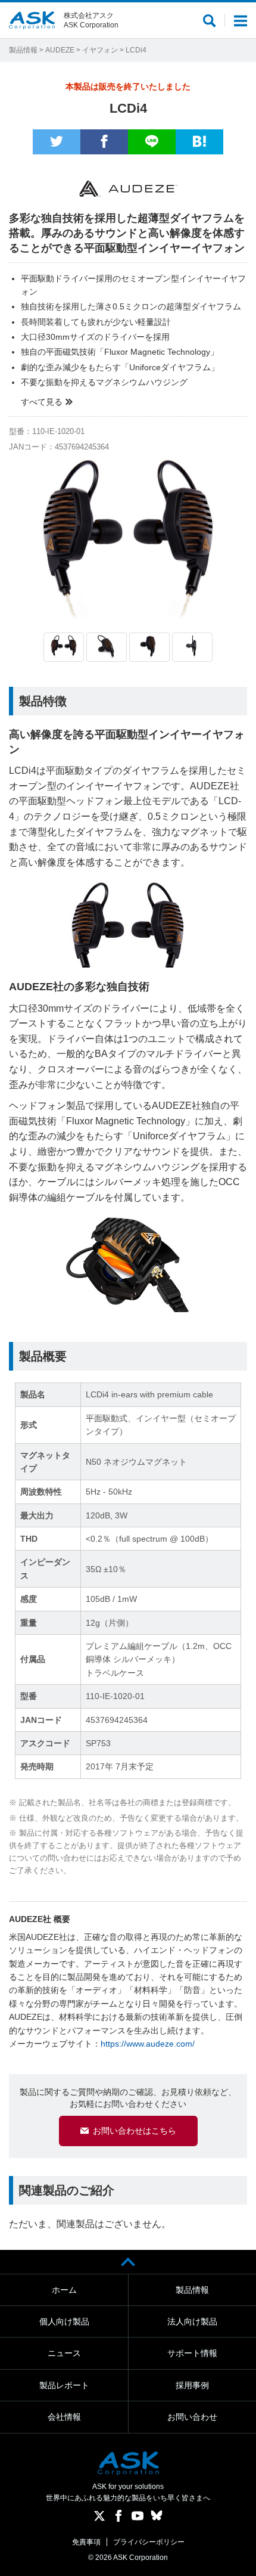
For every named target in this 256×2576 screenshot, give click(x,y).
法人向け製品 (192, 2321)
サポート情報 (192, 2353)
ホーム (64, 2290)
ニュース (64, 2353)
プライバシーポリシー (149, 2542)
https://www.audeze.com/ (148, 2044)
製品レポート (64, 2385)
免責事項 (86, 2542)
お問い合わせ (192, 2417)
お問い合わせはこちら (135, 2131)
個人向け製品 (64, 2321)
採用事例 (192, 2385)
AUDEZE (60, 50)
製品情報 (23, 50)
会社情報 (64, 2417)
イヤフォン (100, 50)
